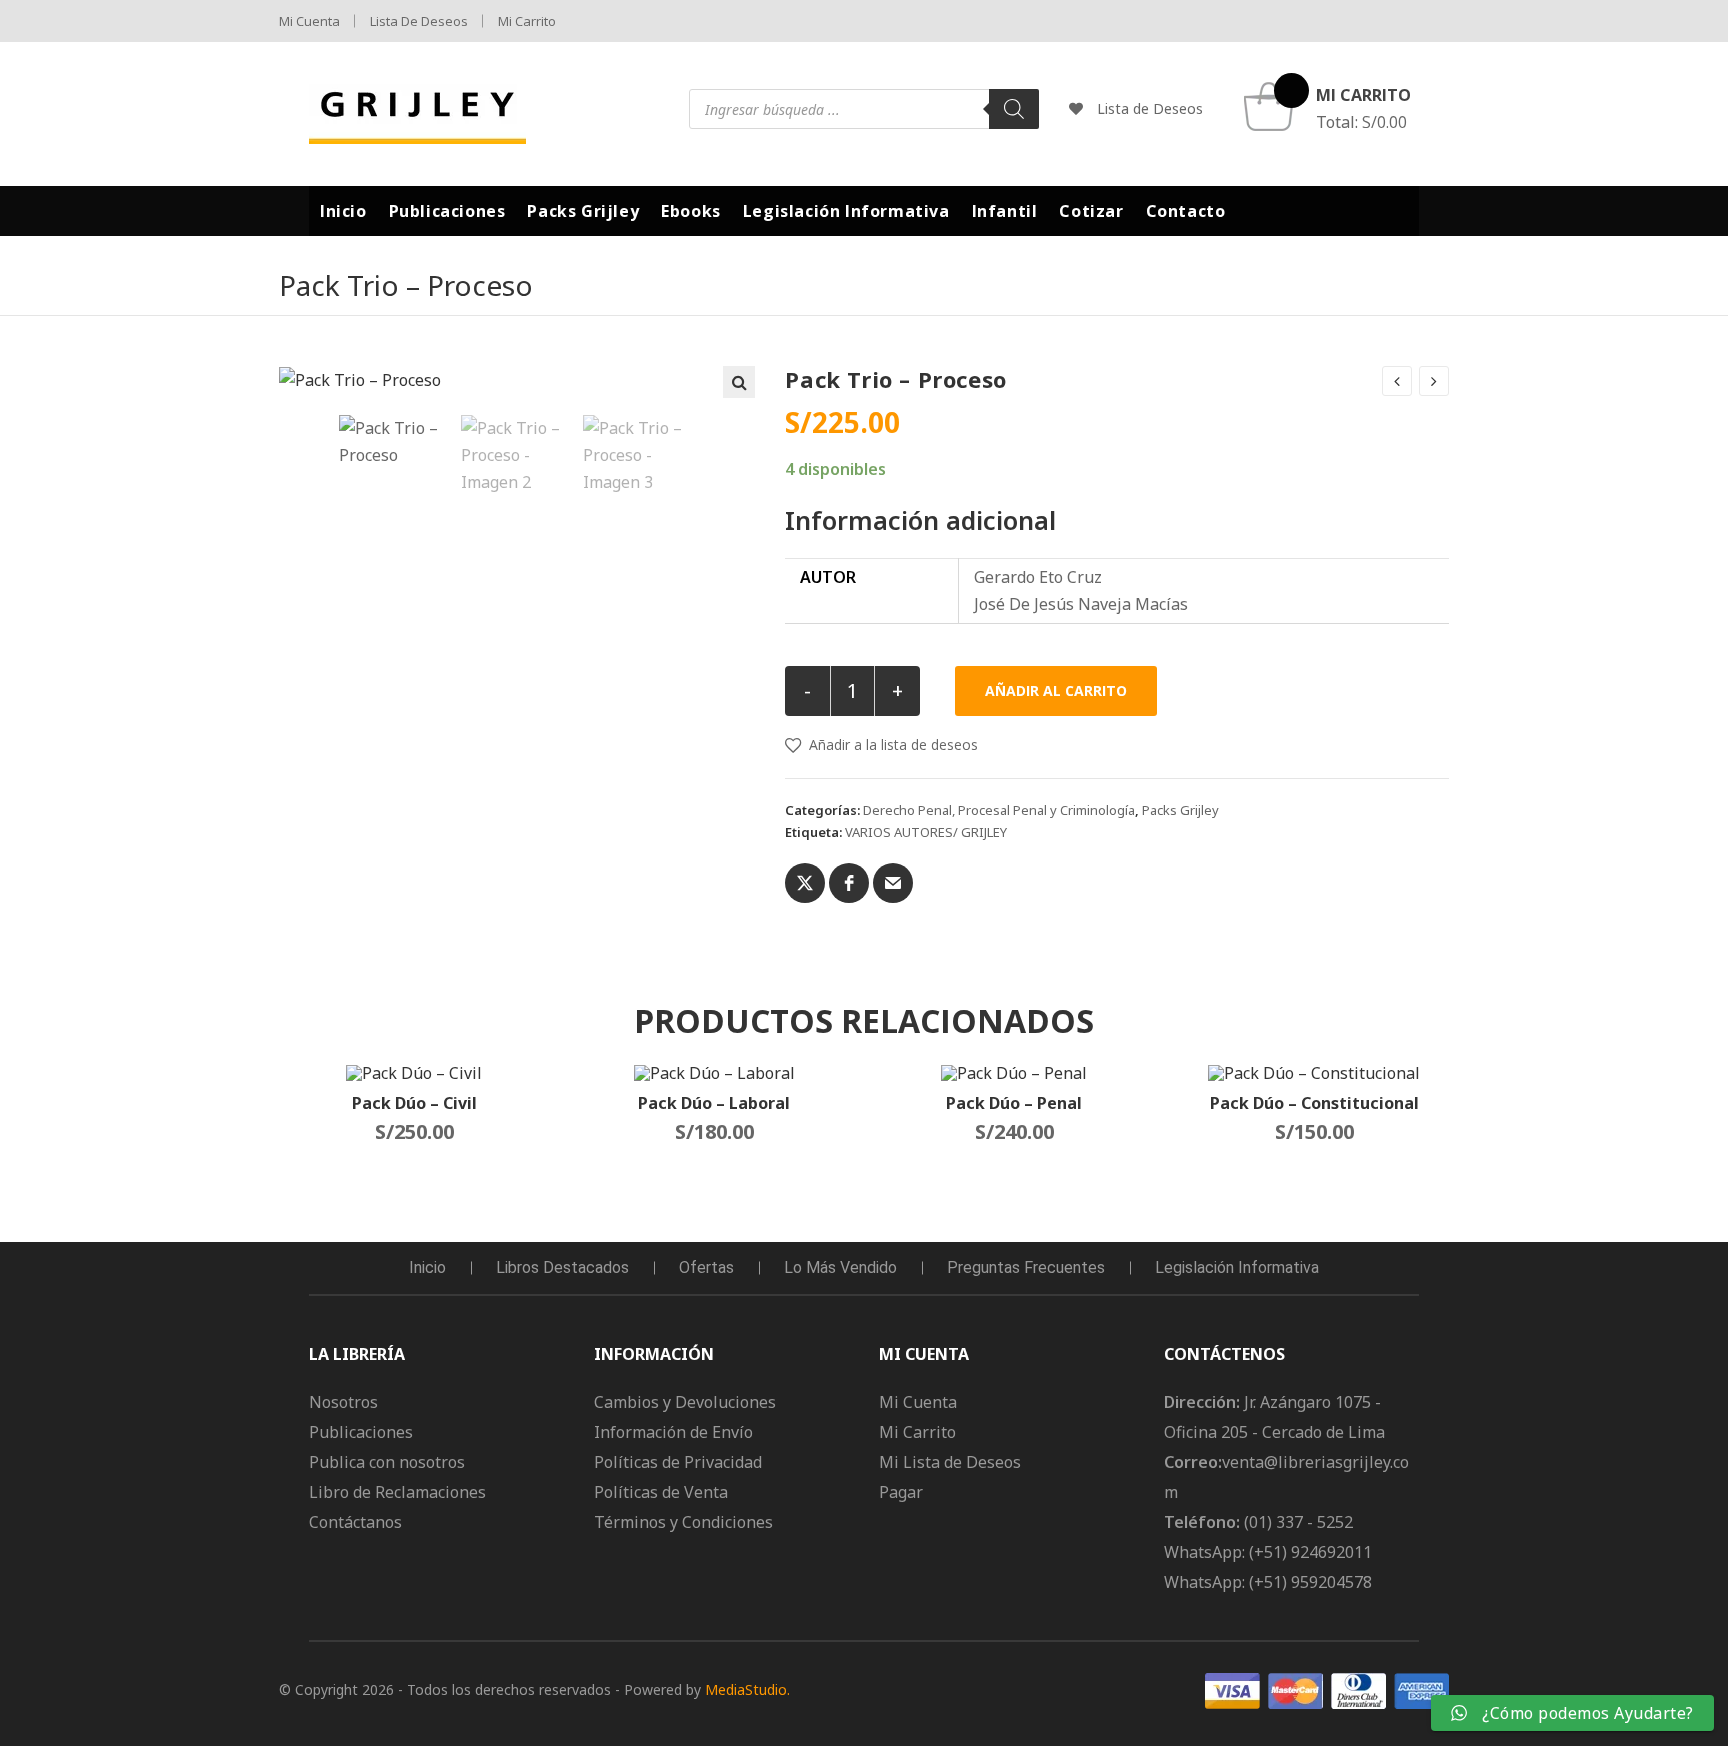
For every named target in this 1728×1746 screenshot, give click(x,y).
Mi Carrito (527, 21)
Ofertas (706, 1267)
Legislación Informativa (1237, 1267)
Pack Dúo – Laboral (714, 1103)
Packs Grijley (1180, 810)
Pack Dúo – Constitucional (1314, 1103)
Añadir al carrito (1056, 690)
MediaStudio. (747, 1689)
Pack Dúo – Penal (1014, 1103)
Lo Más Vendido (840, 1267)
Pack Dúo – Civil (414, 1103)
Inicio (427, 1267)
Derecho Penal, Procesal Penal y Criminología (999, 810)
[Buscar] (1014, 109)
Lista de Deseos (419, 21)
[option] (395, 442)
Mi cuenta (309, 21)
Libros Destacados (562, 1267)
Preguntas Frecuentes (1026, 1267)
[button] (739, 382)
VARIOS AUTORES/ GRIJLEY (926, 832)
